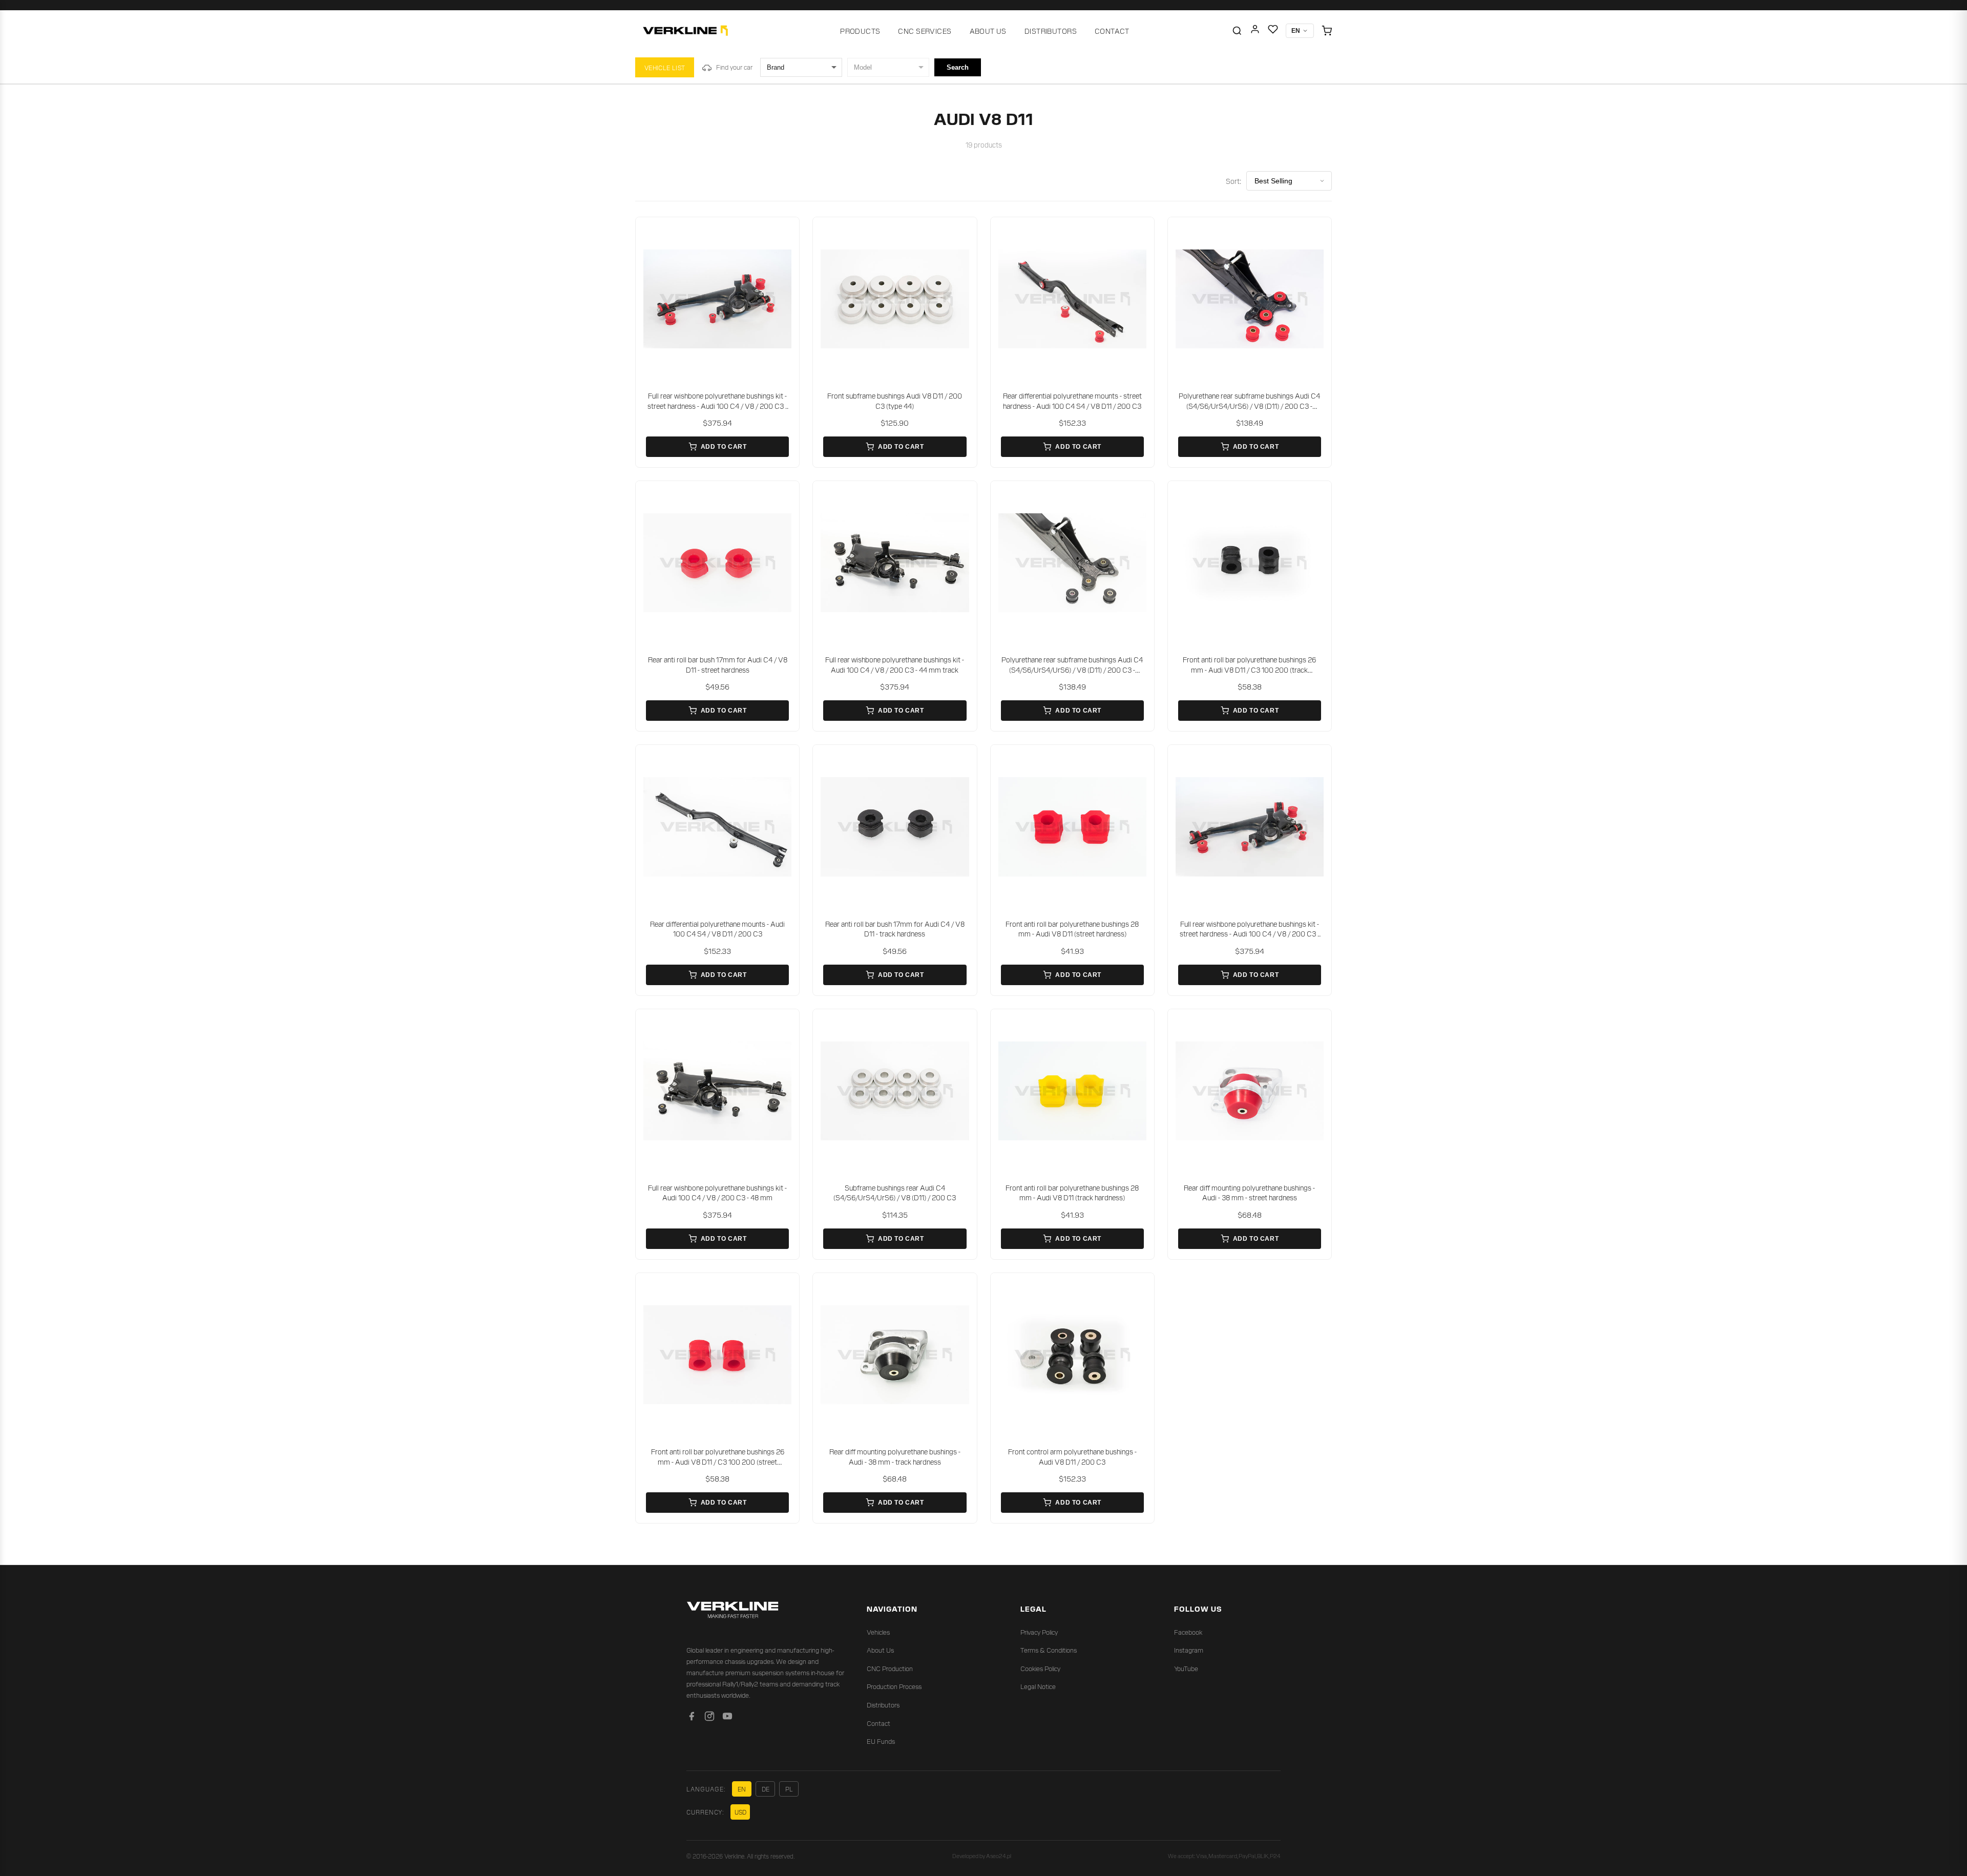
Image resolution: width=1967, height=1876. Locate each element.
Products (860, 31)
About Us (988, 31)
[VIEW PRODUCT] (717, 299)
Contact (1112, 31)
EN (742, 1789)
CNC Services (925, 31)
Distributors (1051, 31)
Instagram (1189, 1650)
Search (958, 67)
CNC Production (890, 1668)
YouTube (1186, 1668)
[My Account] (1255, 31)
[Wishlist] (1273, 31)
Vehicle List (665, 67)
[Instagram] (709, 1718)
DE (766, 1789)
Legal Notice (1038, 1686)
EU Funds (881, 1741)
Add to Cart (724, 447)
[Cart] (1327, 31)
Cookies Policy (1040, 1668)
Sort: (1233, 181)
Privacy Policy (1039, 1632)
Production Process (894, 1686)
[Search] (1237, 31)
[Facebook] (692, 1718)
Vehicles (878, 1632)
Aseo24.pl (999, 1856)
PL (789, 1789)
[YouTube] (727, 1718)
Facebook (1188, 1632)
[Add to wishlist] (785, 232)
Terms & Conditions (1049, 1650)
